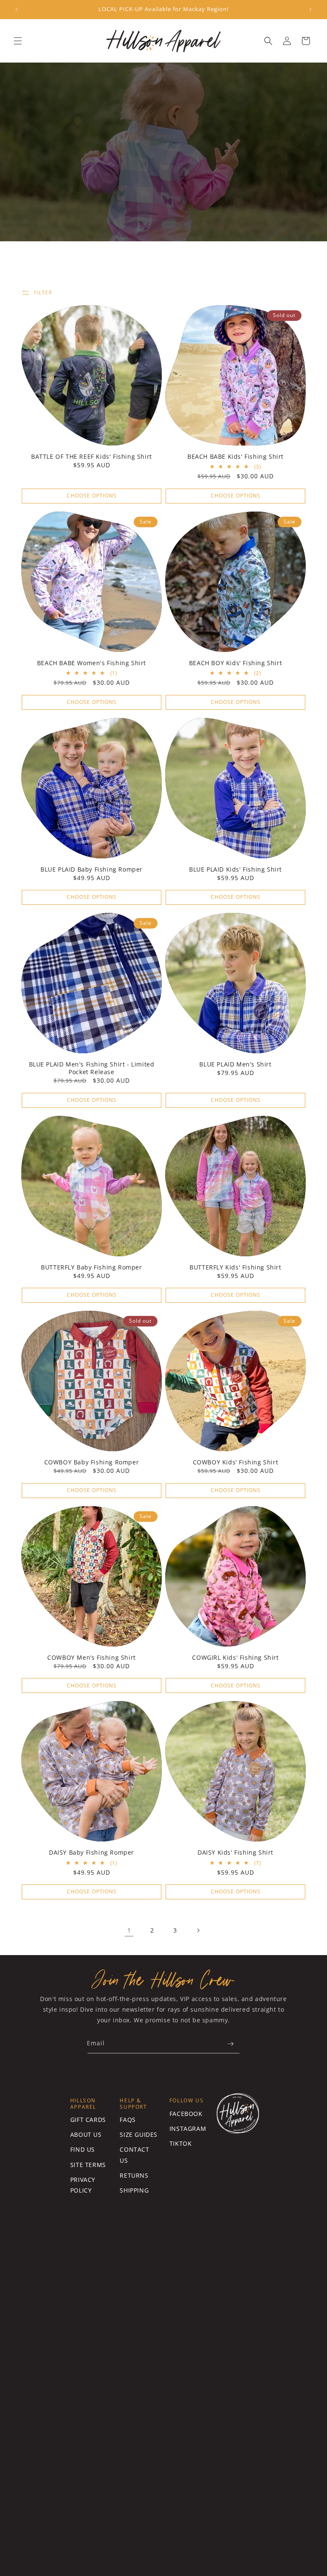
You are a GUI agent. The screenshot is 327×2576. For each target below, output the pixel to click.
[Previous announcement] (17, 9)
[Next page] (198, 1930)
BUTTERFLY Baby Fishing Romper (91, 1267)
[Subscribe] (230, 2044)
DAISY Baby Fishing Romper (92, 1853)
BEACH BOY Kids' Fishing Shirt (235, 663)
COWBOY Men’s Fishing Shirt (92, 1658)
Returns (134, 2175)
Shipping (134, 2190)
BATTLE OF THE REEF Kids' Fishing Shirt (92, 457)
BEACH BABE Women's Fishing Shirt (92, 663)
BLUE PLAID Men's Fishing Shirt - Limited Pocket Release (92, 1068)
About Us (86, 2134)
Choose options (92, 496)
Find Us (83, 2149)
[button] (18, 41)
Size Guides (139, 2134)
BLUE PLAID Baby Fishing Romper (92, 869)
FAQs (128, 2120)
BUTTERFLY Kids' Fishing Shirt (235, 1267)
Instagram (188, 2129)
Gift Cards (88, 2120)
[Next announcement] (310, 9)
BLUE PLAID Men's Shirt (235, 1064)
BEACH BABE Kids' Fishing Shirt (235, 457)
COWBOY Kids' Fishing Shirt (236, 1462)
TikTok (181, 2143)
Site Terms (88, 2165)
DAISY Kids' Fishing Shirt (235, 1853)
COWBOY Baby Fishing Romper (92, 1462)
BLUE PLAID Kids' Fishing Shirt (235, 869)
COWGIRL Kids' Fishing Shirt (235, 1658)
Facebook (186, 2114)
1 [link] (129, 1930)
